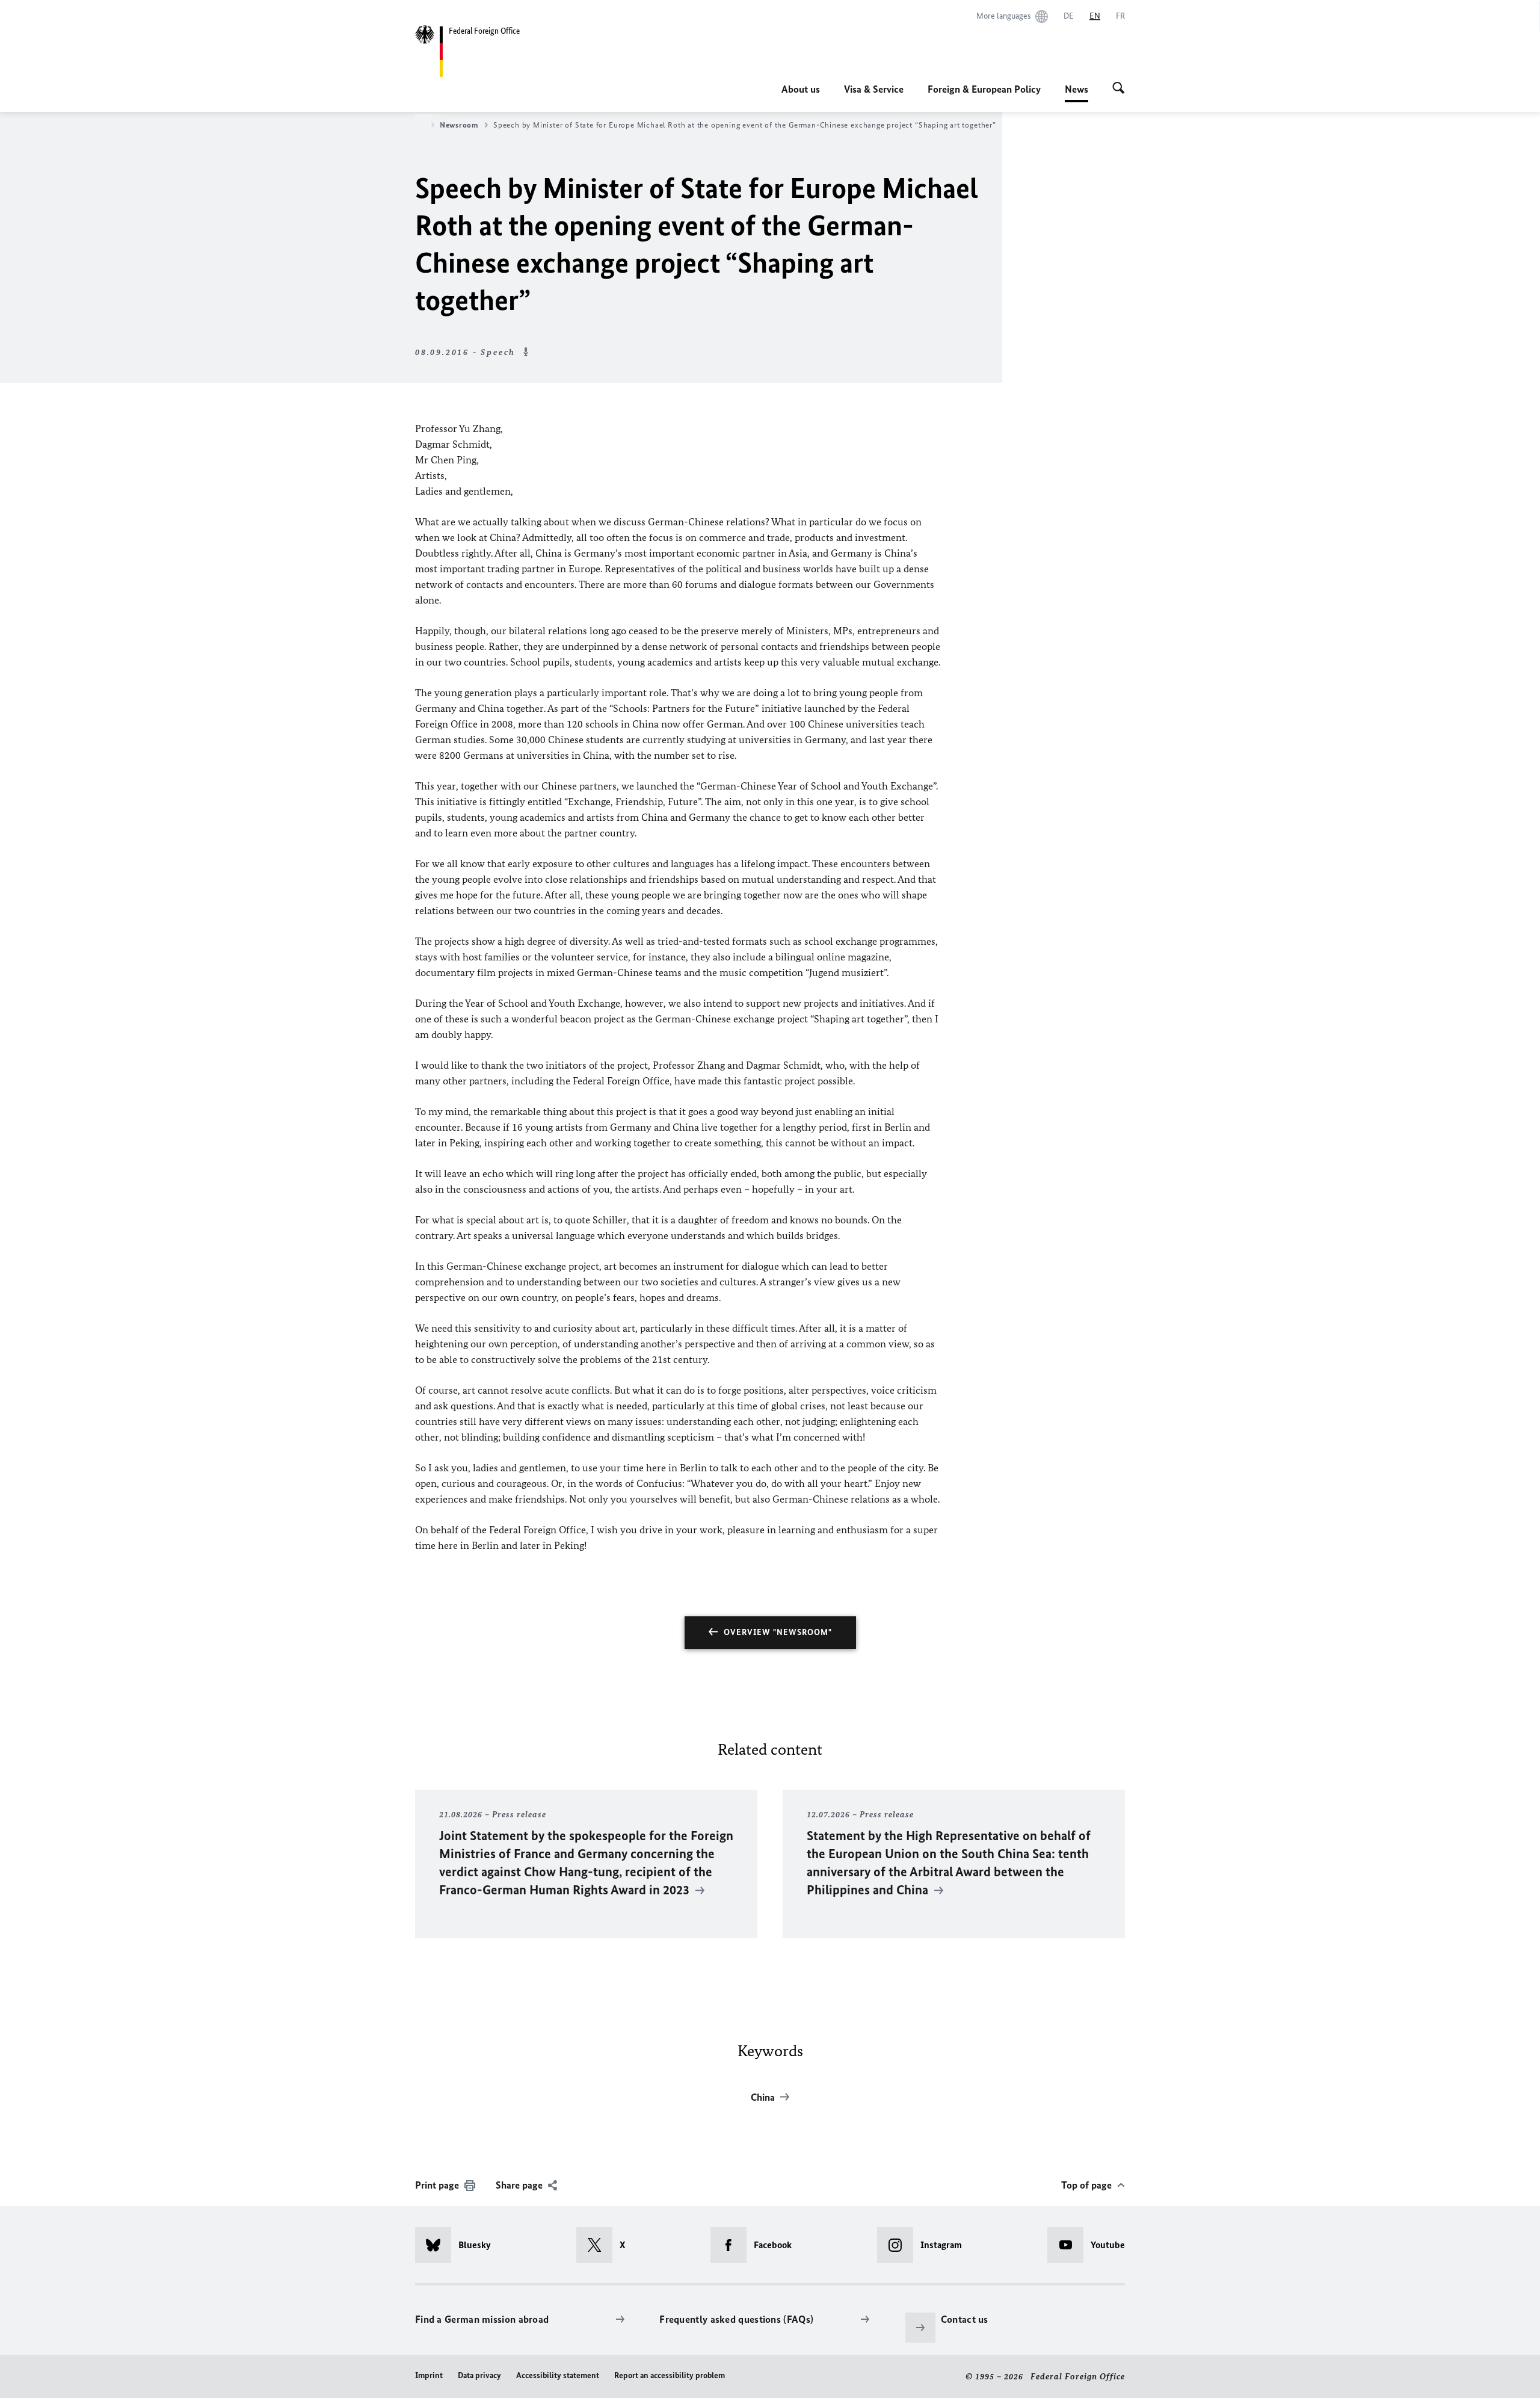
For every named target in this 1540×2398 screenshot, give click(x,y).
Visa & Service (874, 89)
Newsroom (459, 125)
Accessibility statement (558, 2375)
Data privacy (479, 2375)
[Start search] (1119, 89)
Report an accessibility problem (670, 2375)
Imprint (429, 2375)
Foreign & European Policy (984, 89)
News (1076, 93)
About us (801, 89)
